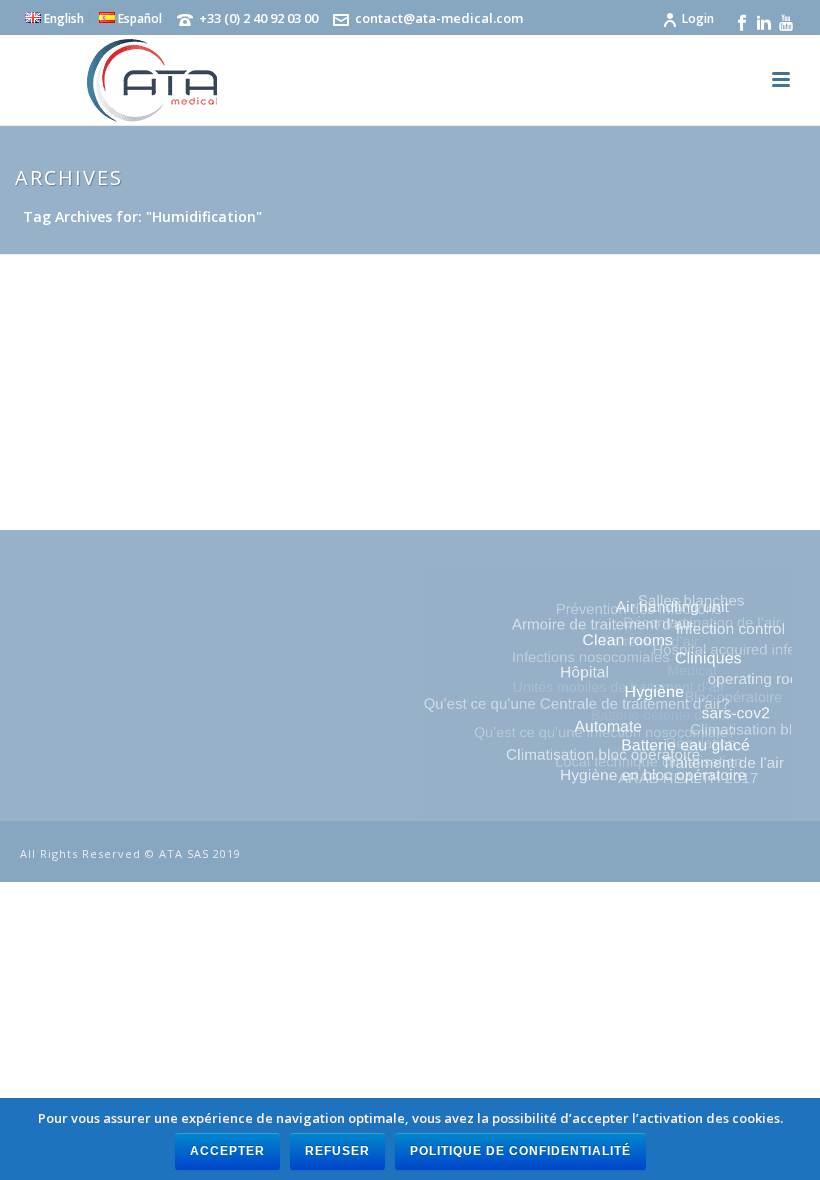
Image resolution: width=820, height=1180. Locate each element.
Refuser (337, 1151)
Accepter (227, 1151)
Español (138, 18)
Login (698, 18)
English (62, 18)
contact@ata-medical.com (439, 18)
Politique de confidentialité (520, 1151)
